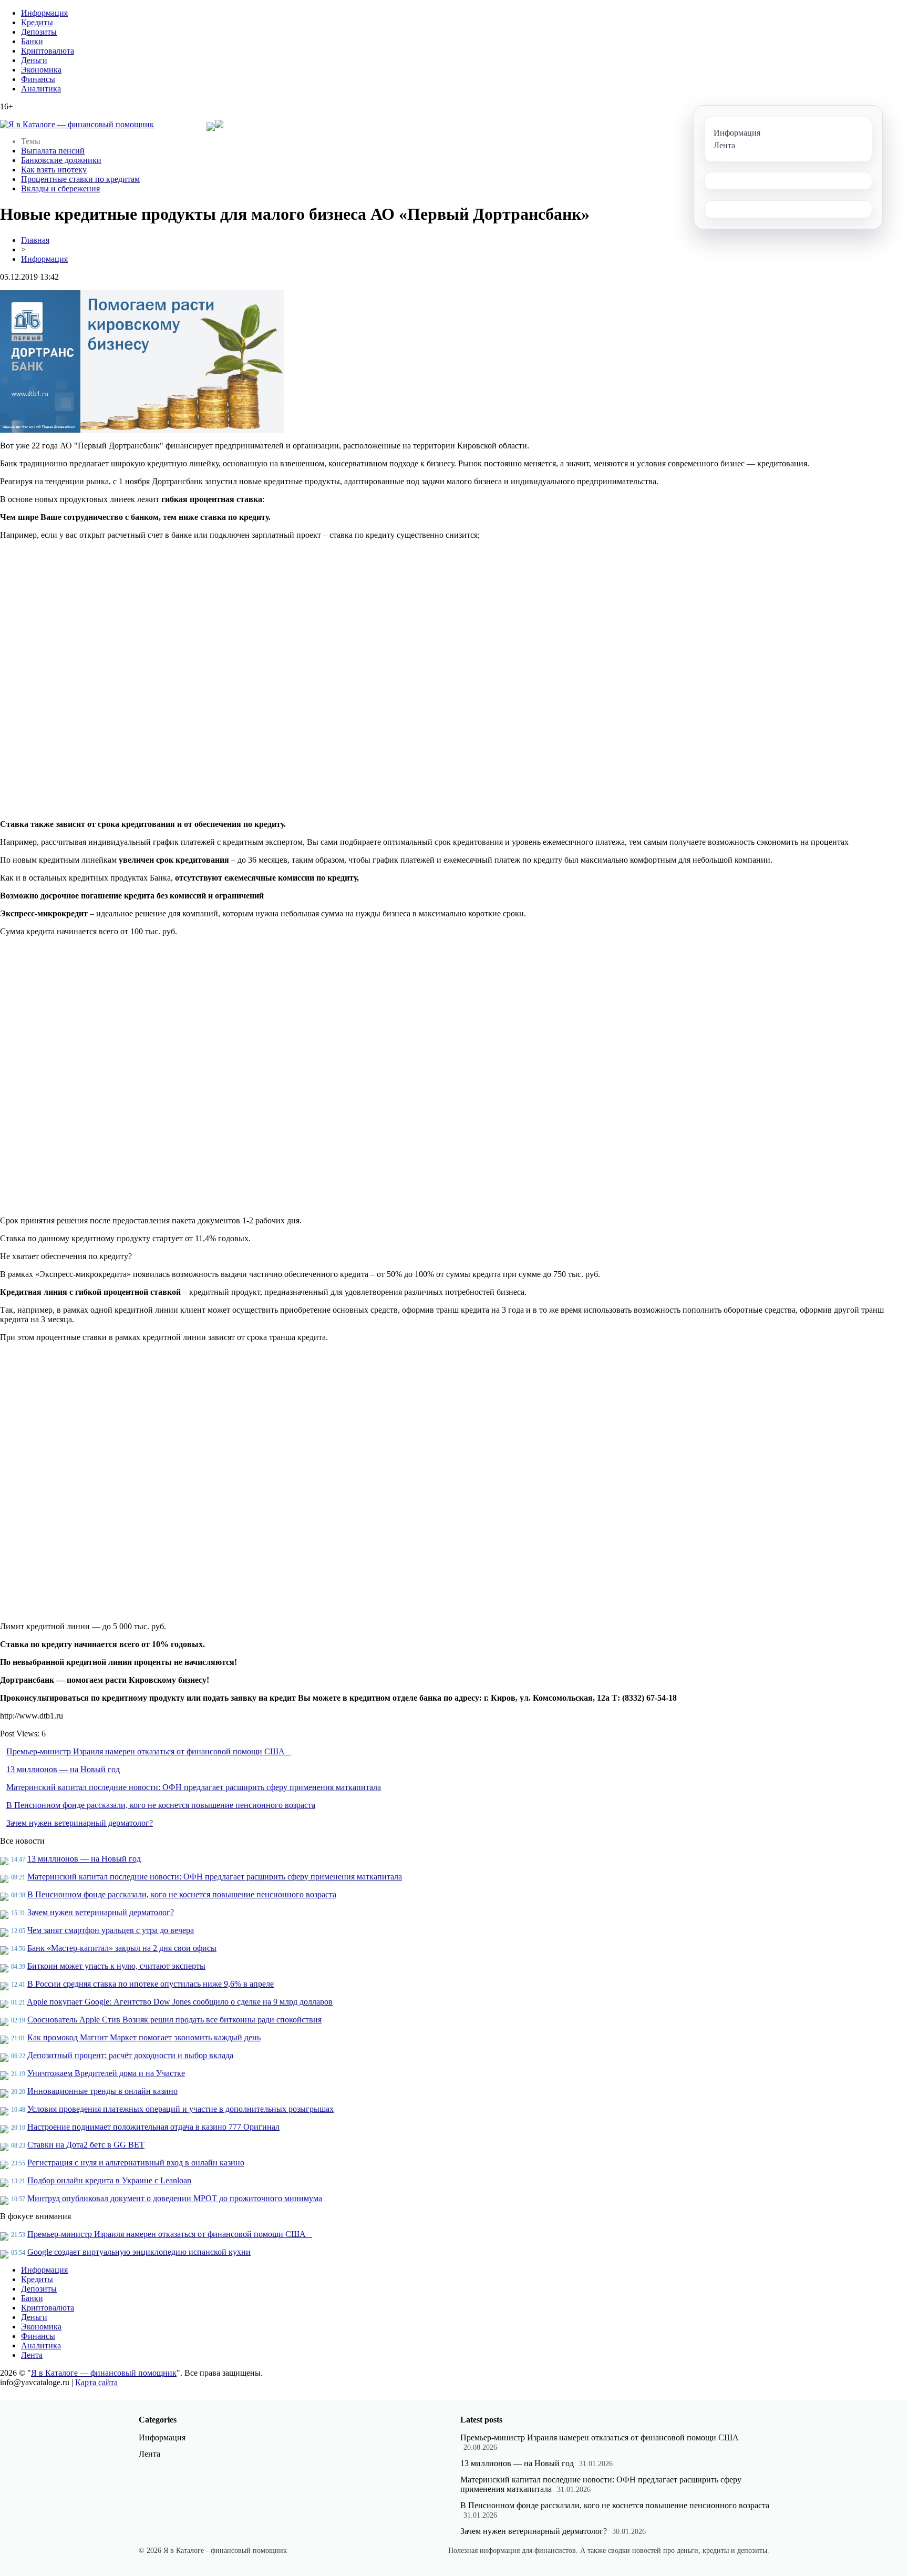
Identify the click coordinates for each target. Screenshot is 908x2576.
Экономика (41, 70)
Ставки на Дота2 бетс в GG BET (86, 2145)
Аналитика (41, 89)
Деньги (34, 60)
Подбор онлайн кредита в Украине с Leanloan (109, 2180)
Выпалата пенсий (53, 151)
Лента (32, 2355)
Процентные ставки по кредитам (80, 179)
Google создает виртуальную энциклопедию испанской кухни (139, 2252)
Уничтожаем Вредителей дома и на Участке (106, 2073)
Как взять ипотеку (54, 170)
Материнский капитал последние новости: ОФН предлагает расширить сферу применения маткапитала (194, 1787)
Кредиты (37, 22)
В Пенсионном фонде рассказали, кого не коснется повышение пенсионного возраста (161, 1805)
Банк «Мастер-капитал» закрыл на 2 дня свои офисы (122, 1948)
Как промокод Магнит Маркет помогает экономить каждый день (144, 2037)
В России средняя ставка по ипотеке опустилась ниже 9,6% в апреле (151, 1984)
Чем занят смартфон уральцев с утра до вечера (111, 1930)
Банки (32, 41)
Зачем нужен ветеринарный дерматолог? (80, 1823)
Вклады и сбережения (60, 188)
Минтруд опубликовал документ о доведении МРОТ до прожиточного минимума (175, 2198)
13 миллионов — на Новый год (63, 1769)
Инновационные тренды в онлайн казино (102, 2091)
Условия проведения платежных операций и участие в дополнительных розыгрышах (180, 2109)
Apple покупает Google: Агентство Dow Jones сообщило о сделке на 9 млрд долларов (180, 2002)
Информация (44, 13)
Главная (35, 240)
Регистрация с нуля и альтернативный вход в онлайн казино (136, 2163)
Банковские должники (61, 160)
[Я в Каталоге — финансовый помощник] (77, 125)
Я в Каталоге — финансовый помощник (104, 2373)
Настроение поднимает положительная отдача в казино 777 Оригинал (153, 2127)
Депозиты (39, 32)
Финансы (38, 79)
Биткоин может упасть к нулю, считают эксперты (116, 1966)
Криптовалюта (48, 51)
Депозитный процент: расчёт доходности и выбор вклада (130, 2055)
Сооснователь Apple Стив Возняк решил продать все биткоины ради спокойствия (174, 2020)
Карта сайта (96, 2382)
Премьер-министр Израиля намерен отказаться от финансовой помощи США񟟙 (149, 1751)
